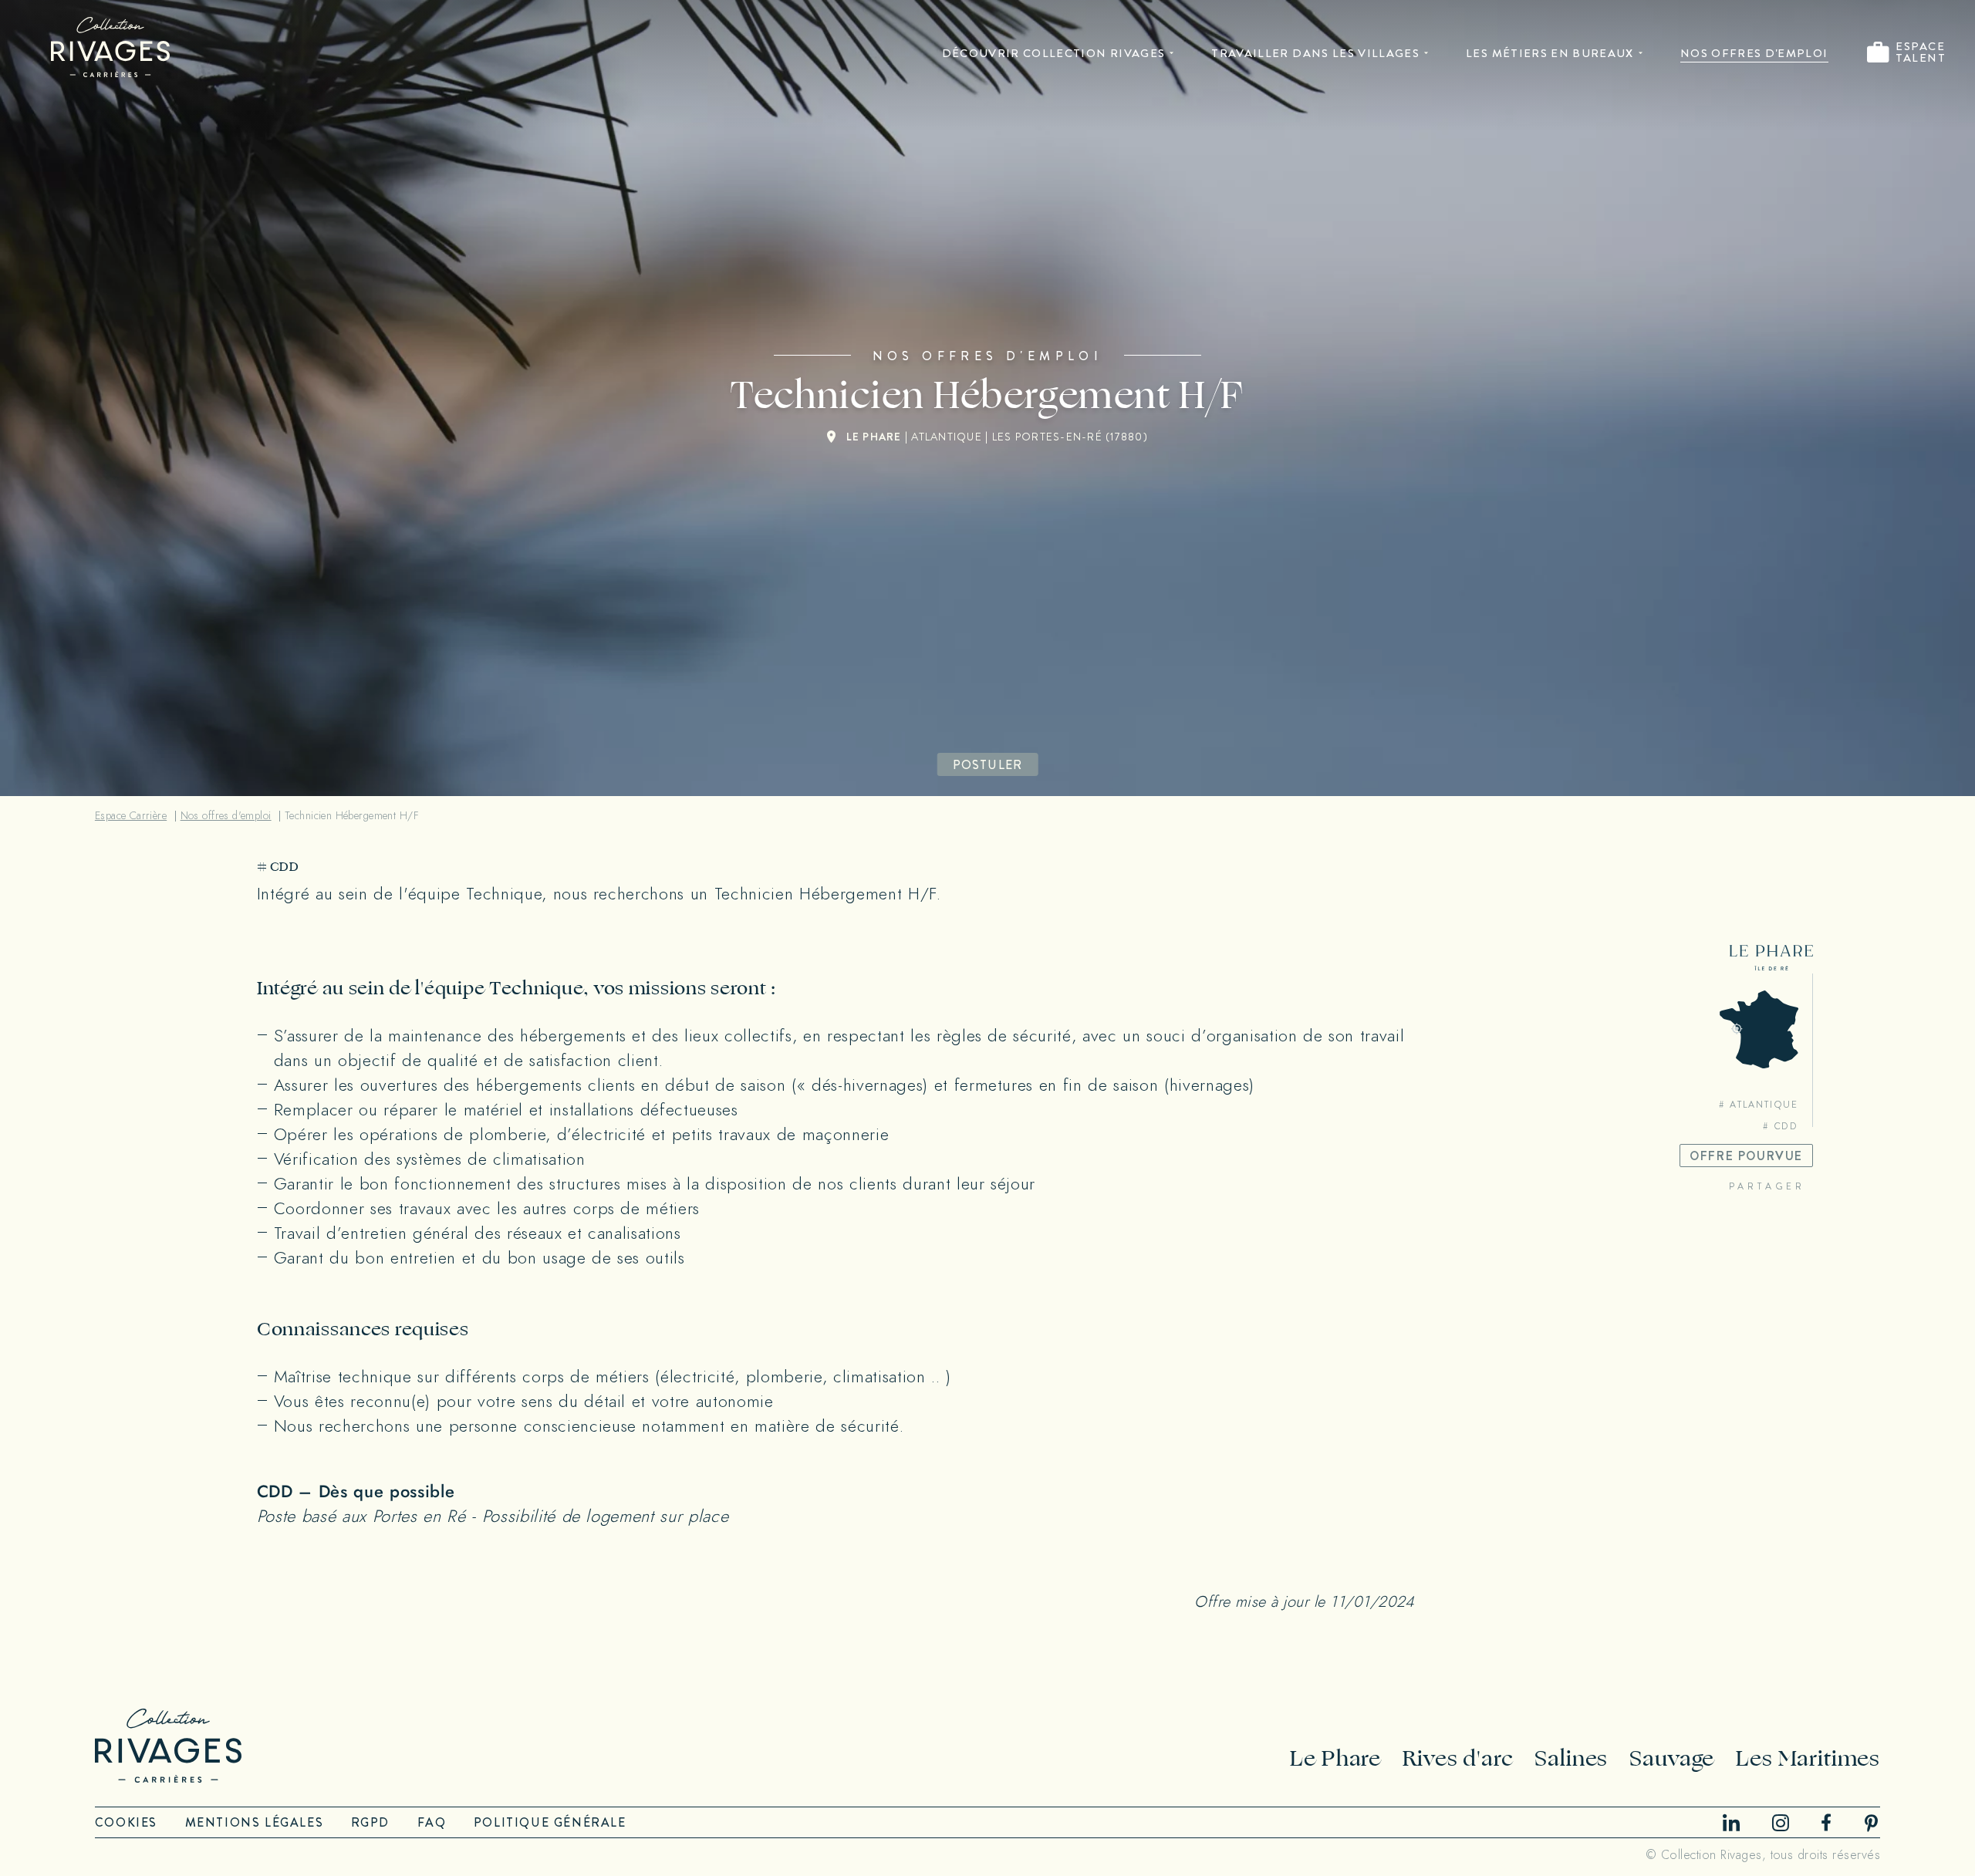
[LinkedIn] (1731, 1822)
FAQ (432, 1822)
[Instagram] (1781, 1823)
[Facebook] (1826, 1822)
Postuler (988, 765)
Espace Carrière (131, 816)
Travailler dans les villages (1315, 53)
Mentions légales (255, 1822)
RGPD (370, 1822)
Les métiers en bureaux (1550, 53)
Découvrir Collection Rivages (1054, 53)
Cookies (126, 1822)
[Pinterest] (1872, 1823)
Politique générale (550, 1822)
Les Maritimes (1808, 1758)
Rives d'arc (1458, 1758)
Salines (1571, 1758)
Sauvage (1672, 1758)
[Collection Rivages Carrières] (110, 47)
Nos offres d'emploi (1754, 53)
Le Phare (1335, 1758)
